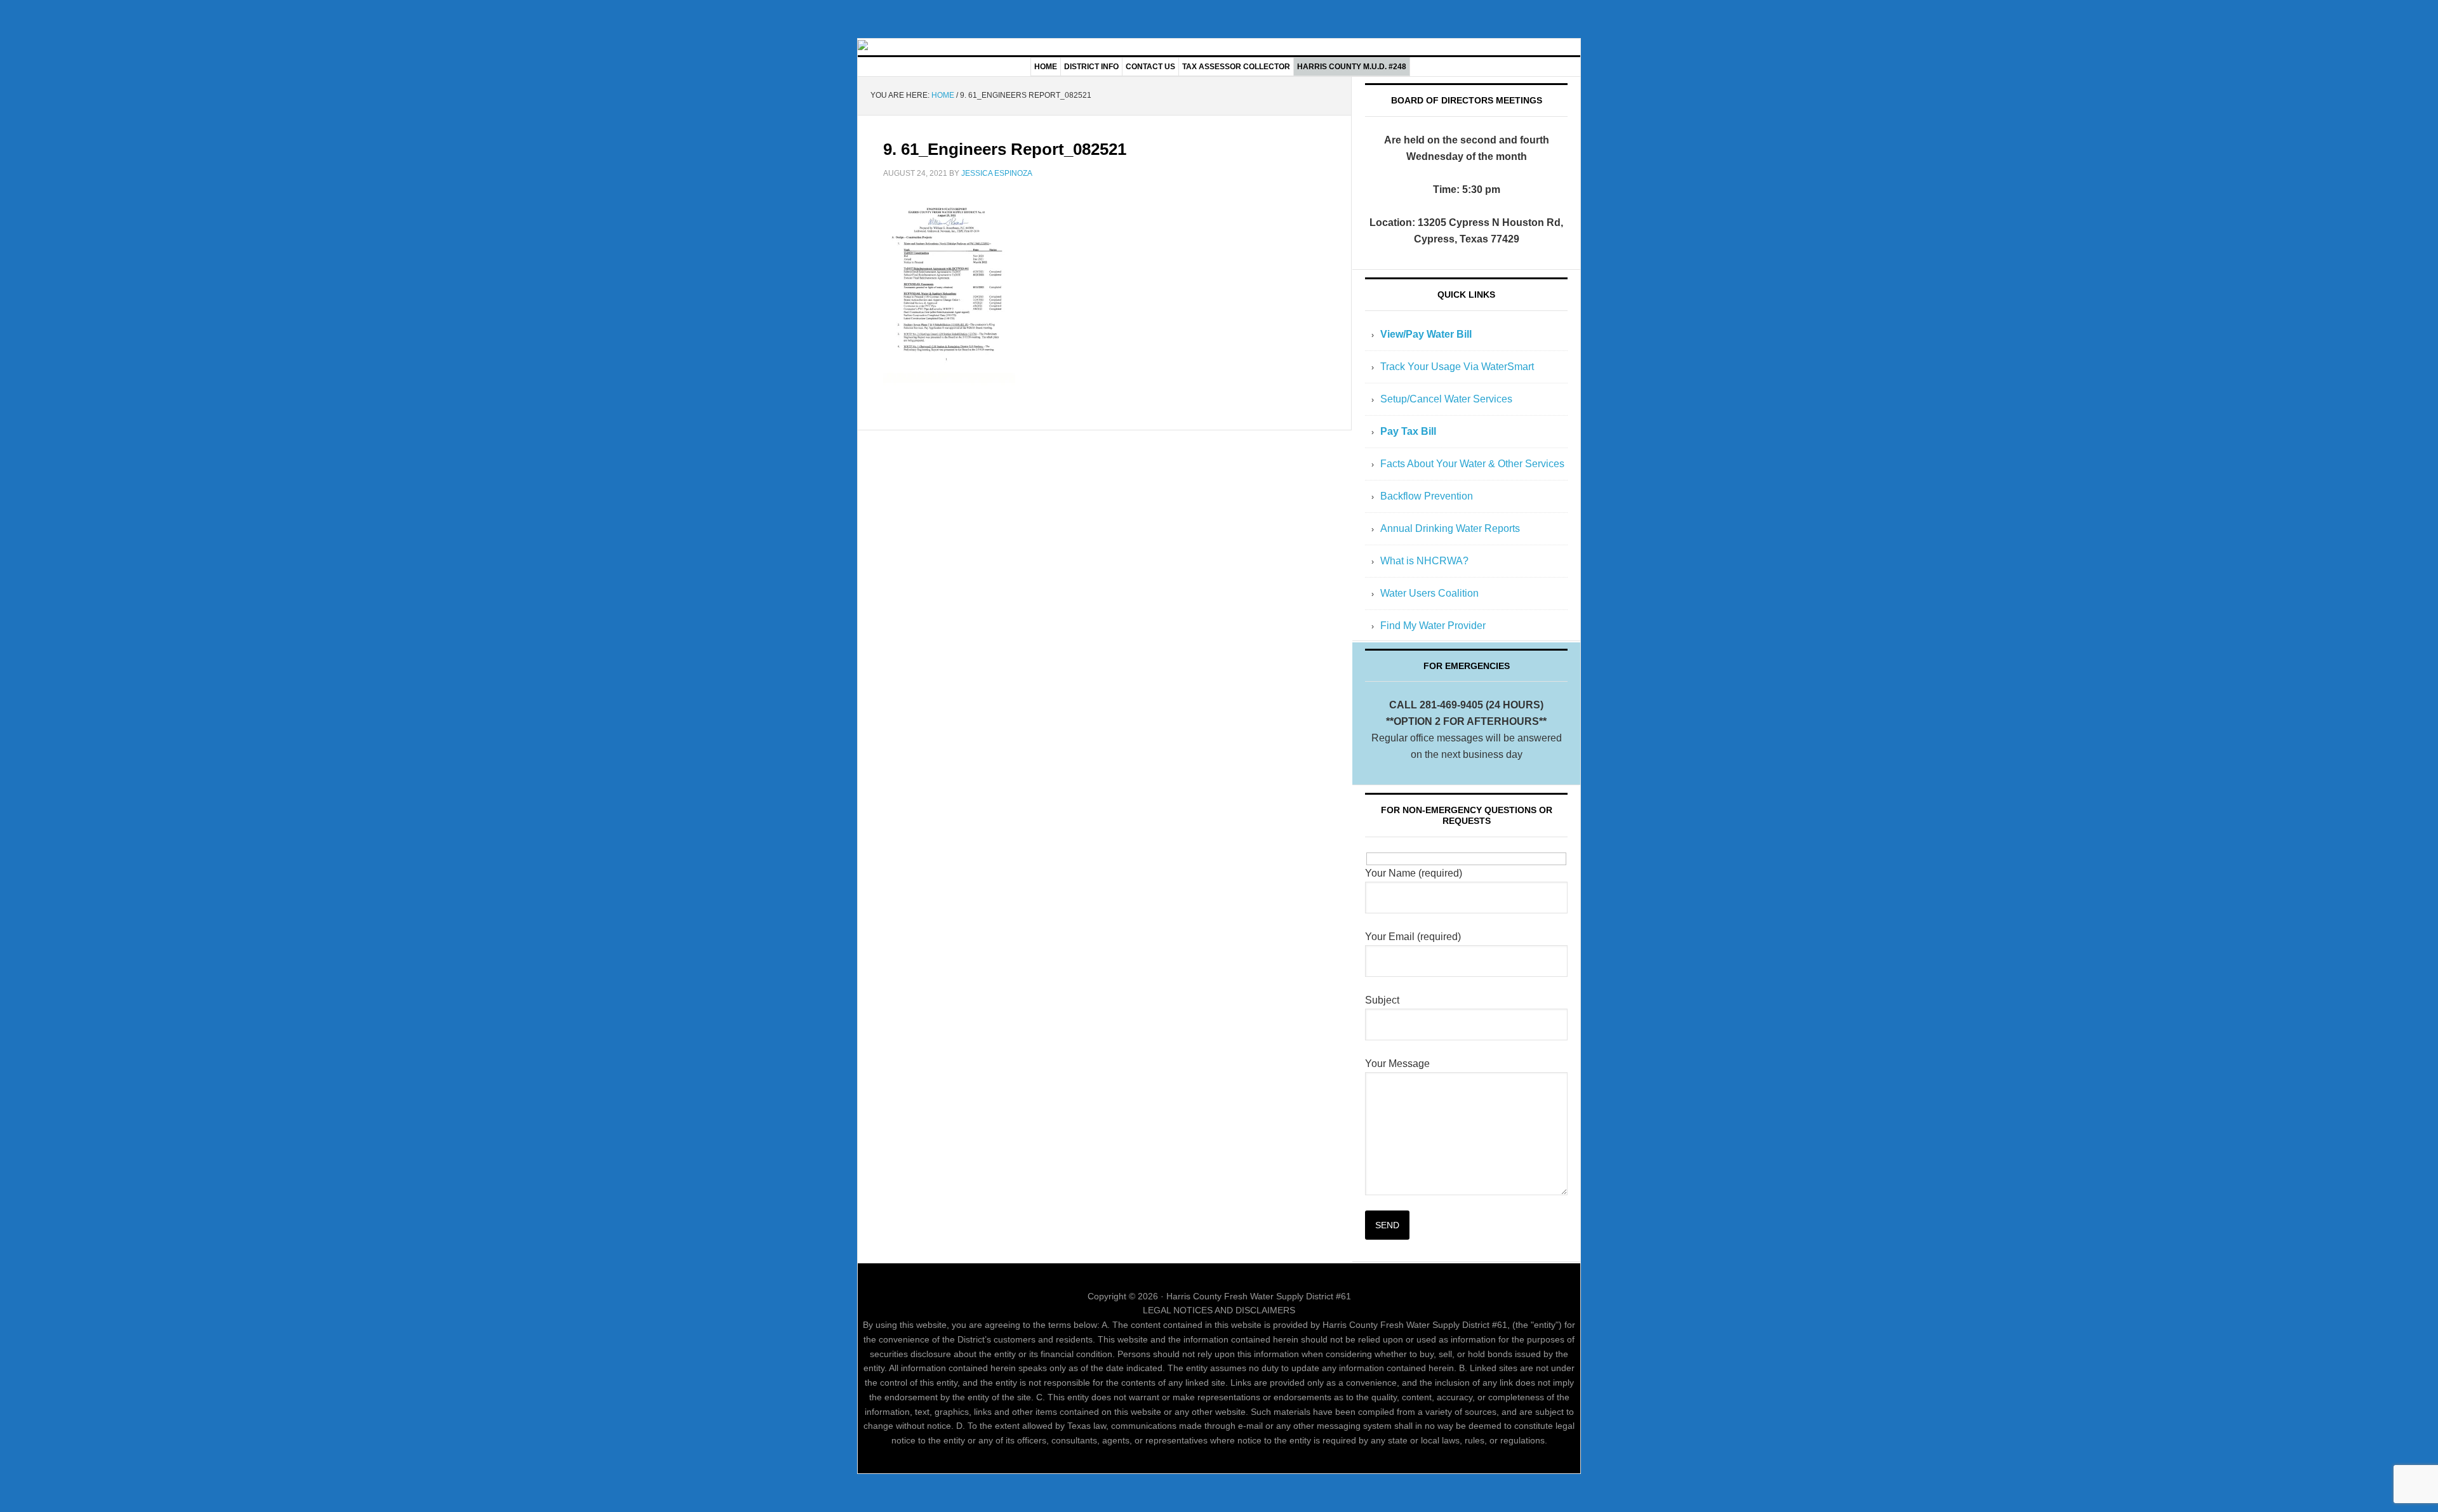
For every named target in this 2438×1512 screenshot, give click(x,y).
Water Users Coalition (1429, 593)
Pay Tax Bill (1408, 431)
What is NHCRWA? (1424, 561)
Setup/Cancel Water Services (1446, 399)
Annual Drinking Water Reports (1450, 528)
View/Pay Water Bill (1426, 334)
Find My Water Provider (1433, 626)
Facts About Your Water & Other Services (1472, 464)
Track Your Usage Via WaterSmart (1457, 367)
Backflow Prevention (1427, 496)
